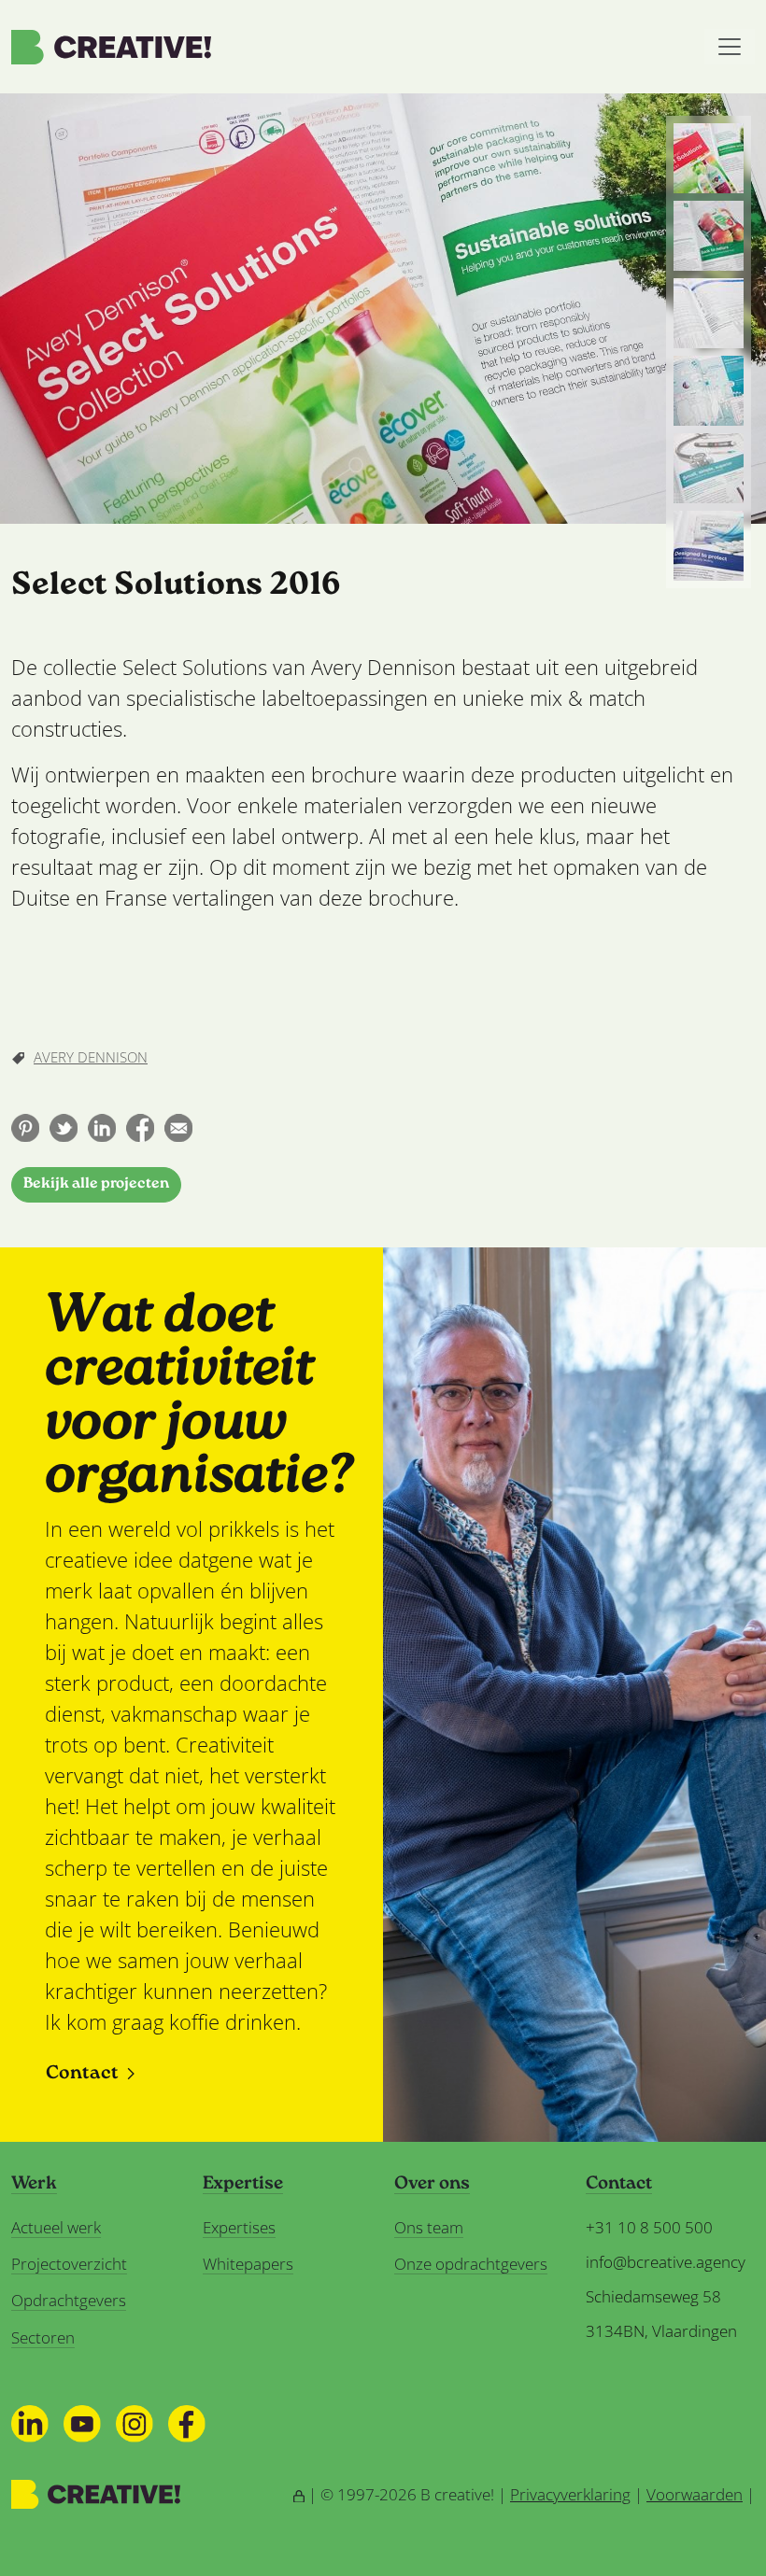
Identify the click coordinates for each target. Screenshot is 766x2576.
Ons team (429, 2227)
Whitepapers (248, 2264)
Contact (82, 2074)
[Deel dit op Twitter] (64, 1128)
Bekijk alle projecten (96, 1184)
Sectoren (43, 2337)
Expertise (243, 2185)
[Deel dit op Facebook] (140, 1128)
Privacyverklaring (570, 2494)
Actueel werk (56, 2227)
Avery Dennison (91, 1057)
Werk (34, 2185)
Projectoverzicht (69, 2264)
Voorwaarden (695, 2494)
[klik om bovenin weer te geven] (709, 158)
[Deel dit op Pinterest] (25, 1128)
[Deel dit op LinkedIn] (102, 1128)
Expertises (239, 2227)
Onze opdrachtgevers (471, 2264)
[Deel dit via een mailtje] (178, 1128)
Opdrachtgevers (69, 2300)
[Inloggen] (299, 2494)
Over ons (432, 2185)
